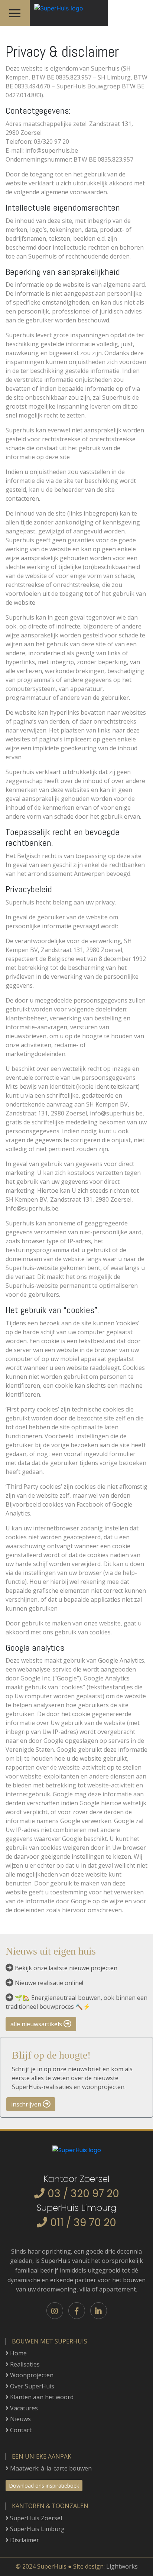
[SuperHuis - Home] (56, 6)
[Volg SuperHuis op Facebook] (77, 2311)
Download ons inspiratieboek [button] (44, 2486)
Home (18, 2353)
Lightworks (122, 2566)
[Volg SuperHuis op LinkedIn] (99, 2311)
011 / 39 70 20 (83, 2223)
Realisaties (24, 2364)
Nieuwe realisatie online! (49, 1983)
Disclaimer (24, 2540)
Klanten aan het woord (41, 2397)
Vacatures (23, 2408)
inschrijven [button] (27, 2104)
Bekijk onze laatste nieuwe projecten (66, 1968)
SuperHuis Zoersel (35, 2518)
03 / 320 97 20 (83, 2194)
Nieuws (20, 2419)
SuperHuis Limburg (37, 2529)
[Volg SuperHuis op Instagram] (55, 2311)
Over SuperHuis (31, 2386)
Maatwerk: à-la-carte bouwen (50, 2468)
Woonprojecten (31, 2375)
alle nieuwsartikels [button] (37, 2024)
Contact (20, 2430)
